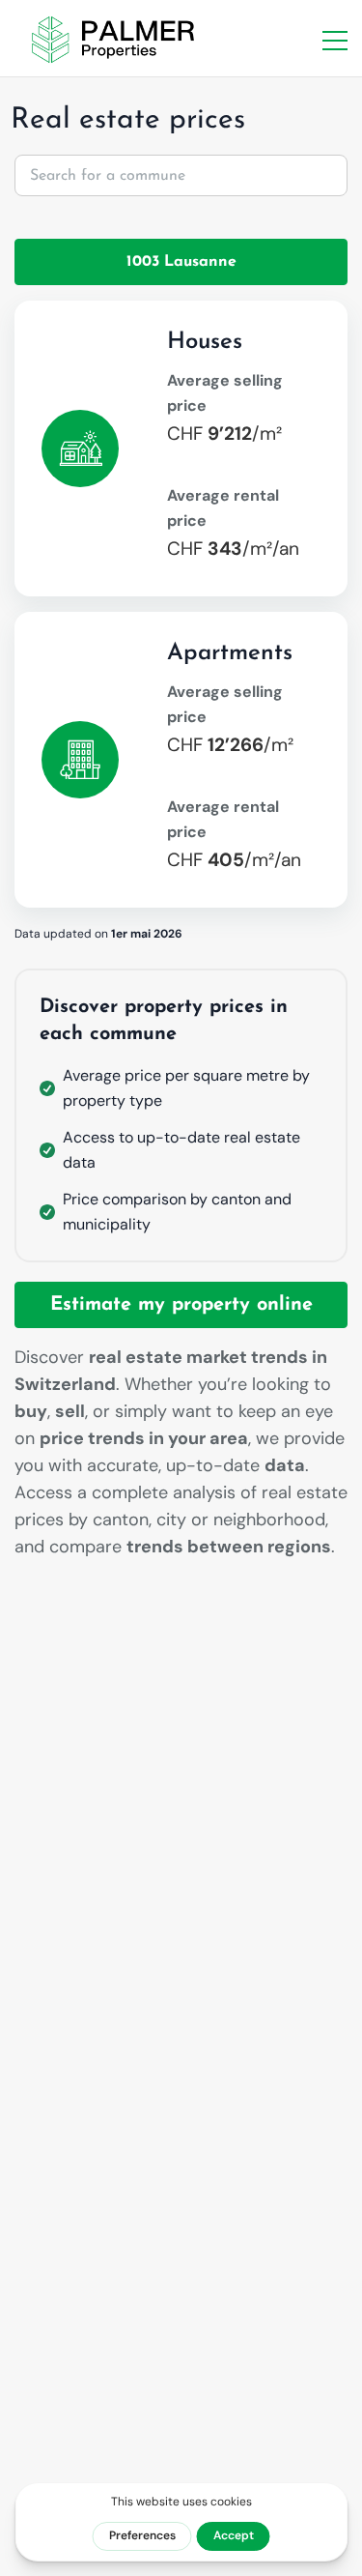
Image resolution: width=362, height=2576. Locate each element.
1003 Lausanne (181, 262)
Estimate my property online (181, 1305)
